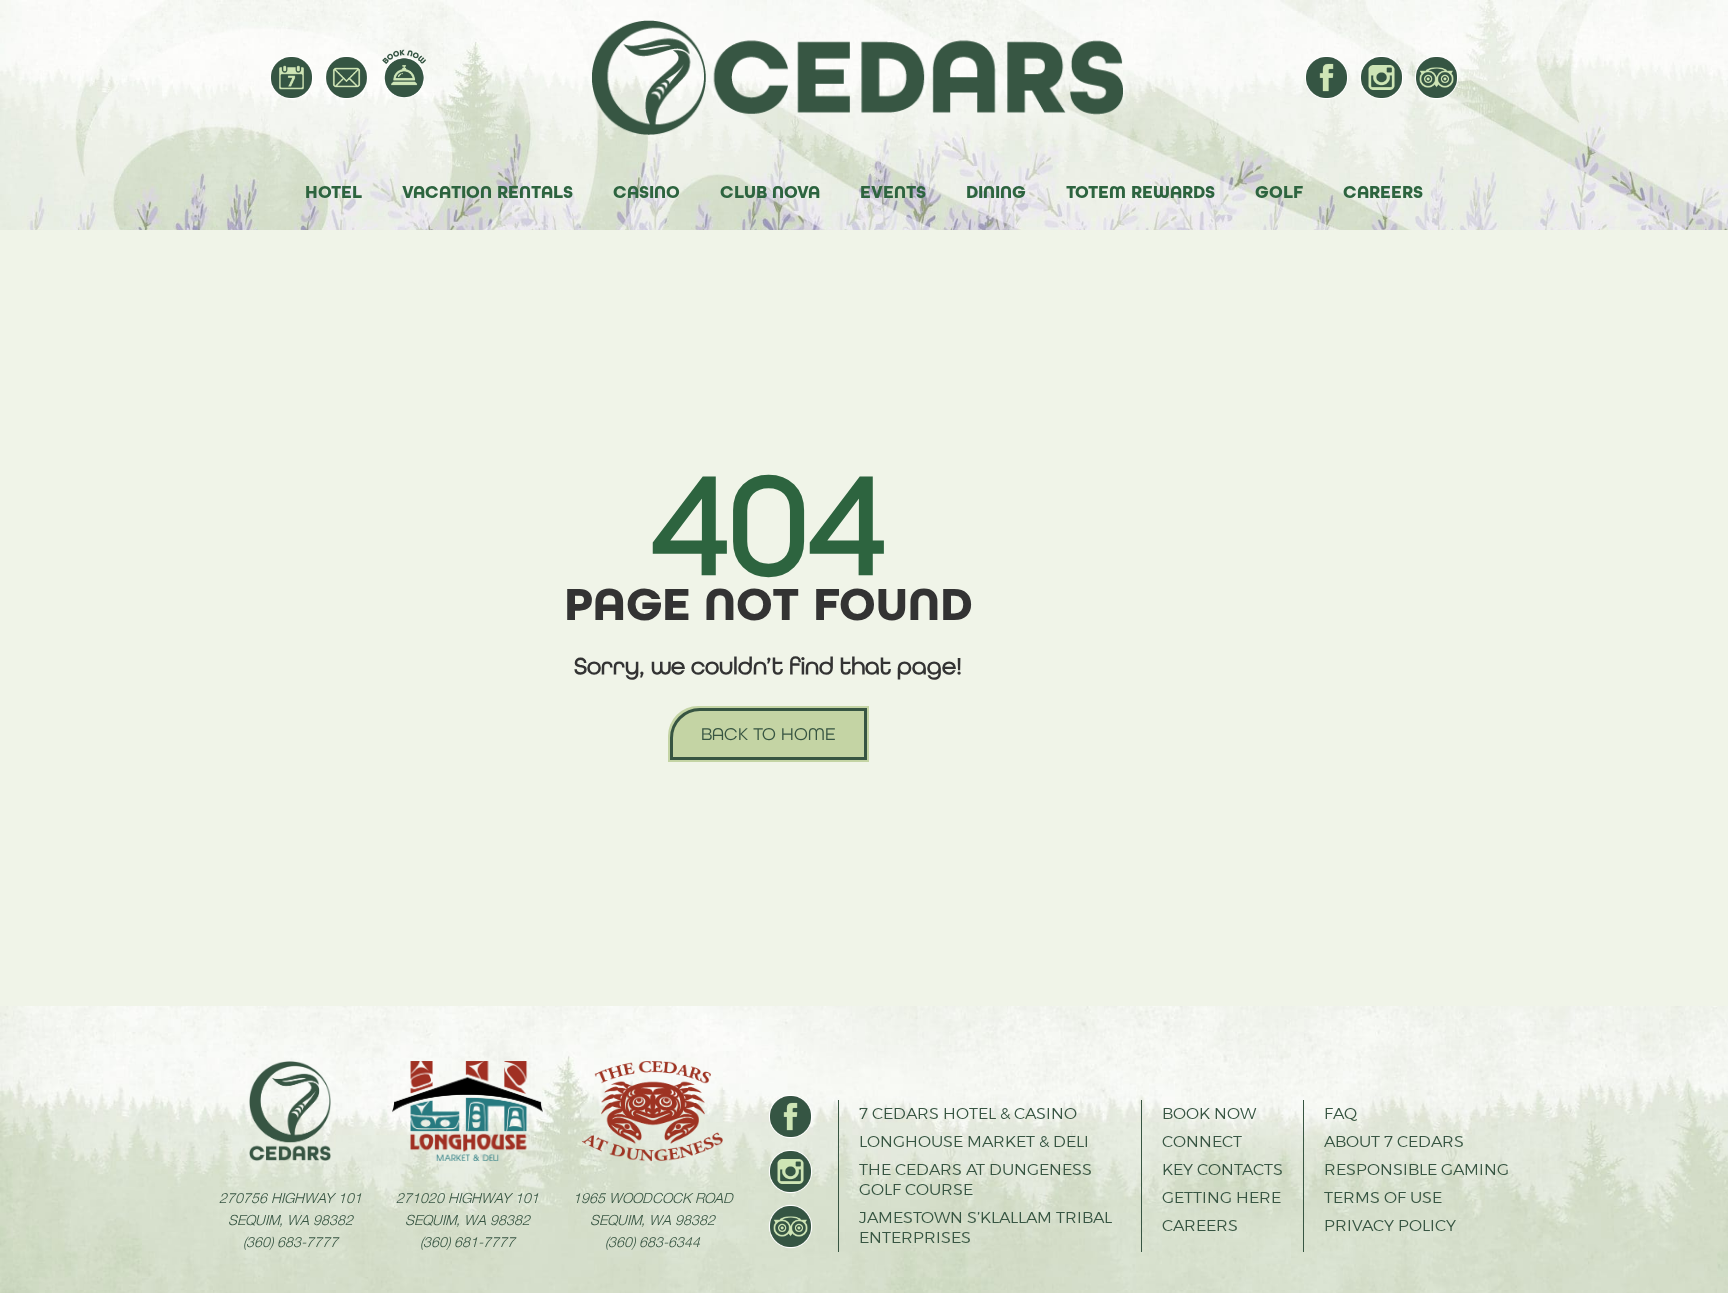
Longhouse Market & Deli (974, 1141)
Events (893, 192)
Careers (1383, 192)
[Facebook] (1326, 77)
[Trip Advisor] (1436, 77)
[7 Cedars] (867, 77)
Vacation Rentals (487, 192)
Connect (1202, 1141)
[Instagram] (1381, 77)
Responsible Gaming (1416, 1169)
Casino (646, 192)
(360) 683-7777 (290, 1241)
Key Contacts (1222, 1169)
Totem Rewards (1140, 192)
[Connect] (346, 77)
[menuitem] (291, 77)
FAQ (1340, 1113)
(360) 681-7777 (467, 1241)
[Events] (291, 77)
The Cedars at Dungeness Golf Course (975, 1179)
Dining (996, 192)
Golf (1279, 192)
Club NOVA (770, 192)
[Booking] (404, 73)
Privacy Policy (1390, 1225)
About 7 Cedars (1394, 1141)
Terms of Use (1383, 1197)
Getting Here (1221, 1197)
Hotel (333, 192)
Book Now (1209, 1113)
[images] (290, 1111)
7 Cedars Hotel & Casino (968, 1113)
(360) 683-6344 (652, 1241)
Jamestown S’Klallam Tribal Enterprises (985, 1227)
